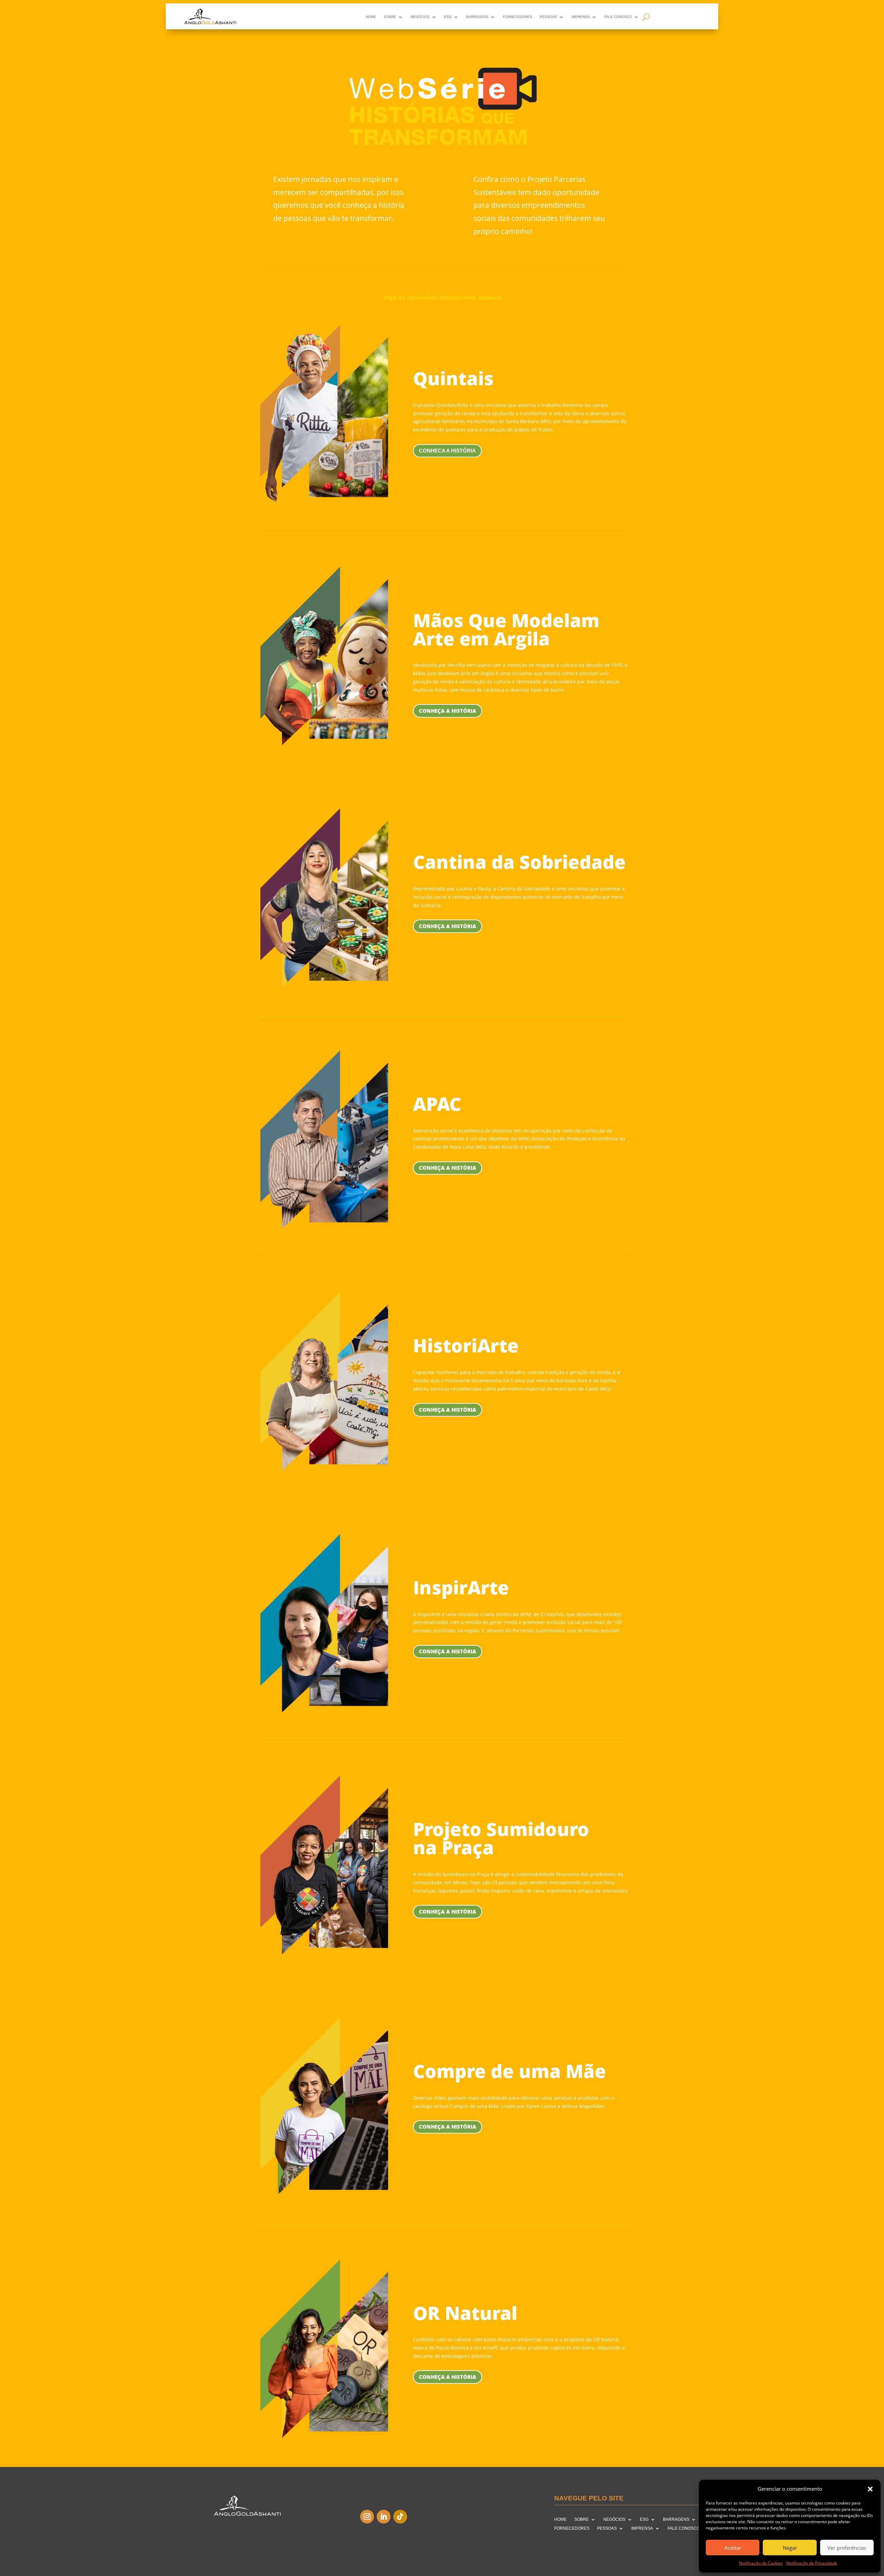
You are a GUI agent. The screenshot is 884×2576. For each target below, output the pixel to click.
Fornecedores (517, 17)
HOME (371, 17)
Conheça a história (448, 711)
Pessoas (548, 17)
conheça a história (448, 1651)
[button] (870, 2489)
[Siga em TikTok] (400, 2517)
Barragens (477, 17)
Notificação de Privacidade (812, 2563)
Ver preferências (847, 2548)
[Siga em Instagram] (367, 2517)
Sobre (390, 17)
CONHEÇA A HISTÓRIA (448, 926)
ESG (448, 17)
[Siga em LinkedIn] (384, 2517)
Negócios (420, 17)
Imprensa (581, 17)
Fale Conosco (618, 17)
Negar (790, 2548)
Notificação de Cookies (761, 2563)
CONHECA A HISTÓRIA (447, 451)
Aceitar (733, 2548)
